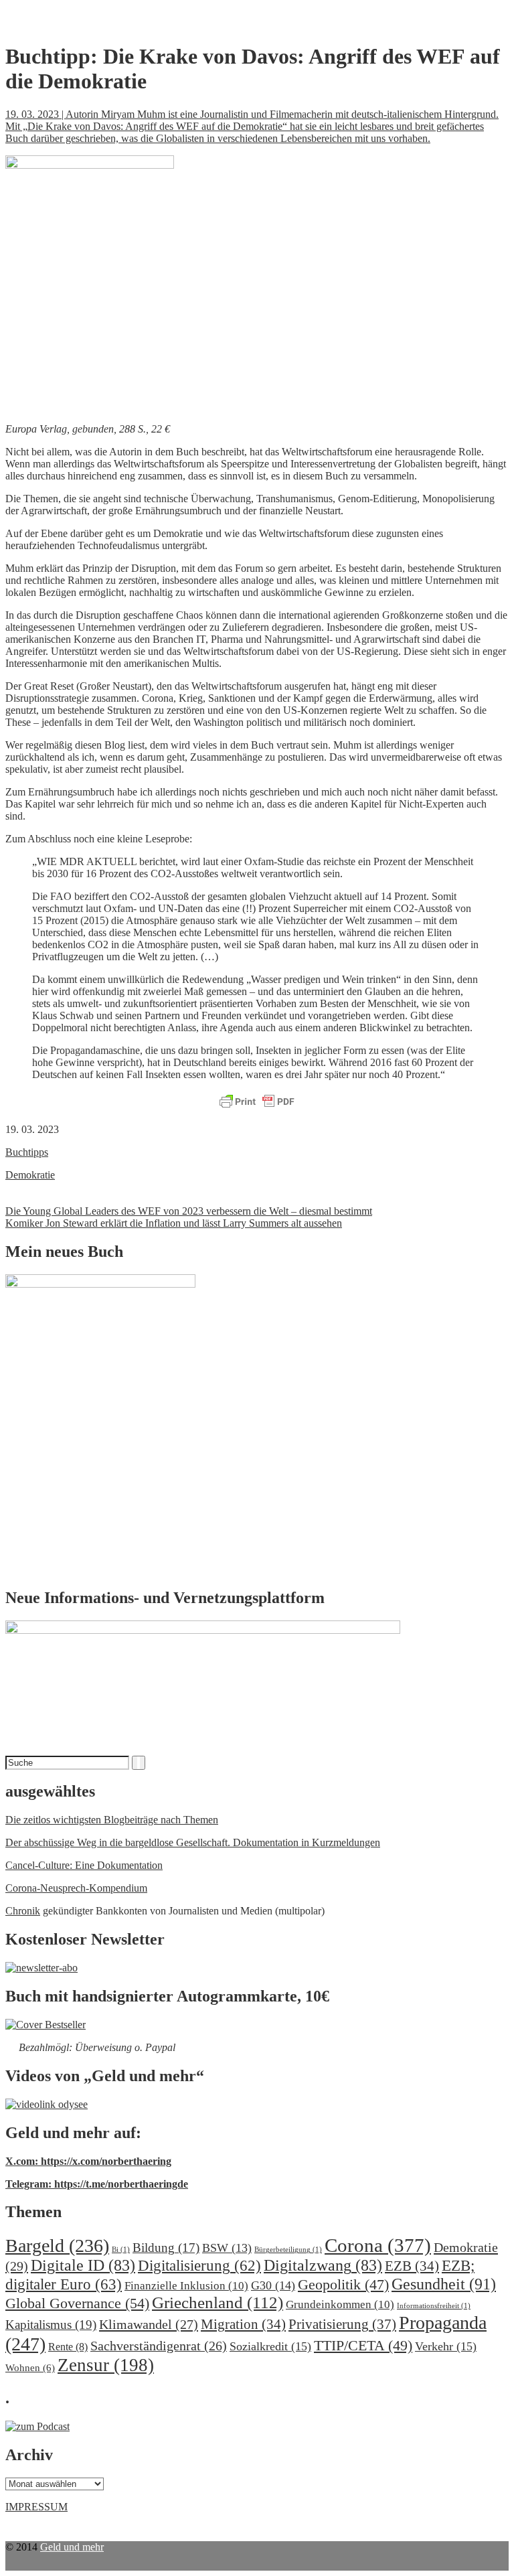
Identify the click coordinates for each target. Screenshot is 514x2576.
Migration (243, 2324)
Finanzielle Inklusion (186, 2286)
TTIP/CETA (363, 2345)
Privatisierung (342, 2324)
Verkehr (446, 2346)
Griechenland (218, 2302)
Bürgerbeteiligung (288, 2250)
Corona (378, 2245)
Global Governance (77, 2303)
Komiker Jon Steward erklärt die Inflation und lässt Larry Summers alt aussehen (174, 1223)
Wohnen (30, 2367)
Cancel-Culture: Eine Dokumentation (84, 1865)
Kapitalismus (51, 2325)
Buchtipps (27, 1152)
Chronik (23, 1911)
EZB (412, 2266)
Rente (68, 2347)
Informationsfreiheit (434, 2306)
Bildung (166, 2248)
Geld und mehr (72, 2547)
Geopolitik (343, 2284)
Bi (121, 2250)
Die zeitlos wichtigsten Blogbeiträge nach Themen (112, 1820)
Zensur (106, 2365)
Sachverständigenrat (159, 2346)
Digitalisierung (199, 2266)
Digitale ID (83, 2265)
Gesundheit (444, 2284)
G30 (273, 2285)
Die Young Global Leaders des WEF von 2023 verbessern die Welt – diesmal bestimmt (189, 1211)
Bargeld (57, 2246)
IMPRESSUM (36, 2507)
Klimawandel (149, 2324)
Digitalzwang (323, 2265)
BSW (227, 2248)
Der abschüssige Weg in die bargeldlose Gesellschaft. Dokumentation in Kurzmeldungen (193, 1842)
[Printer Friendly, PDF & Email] (257, 1102)
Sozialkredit (270, 2346)
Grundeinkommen (340, 2304)
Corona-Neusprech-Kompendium (76, 1888)
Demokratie (30, 1175)
